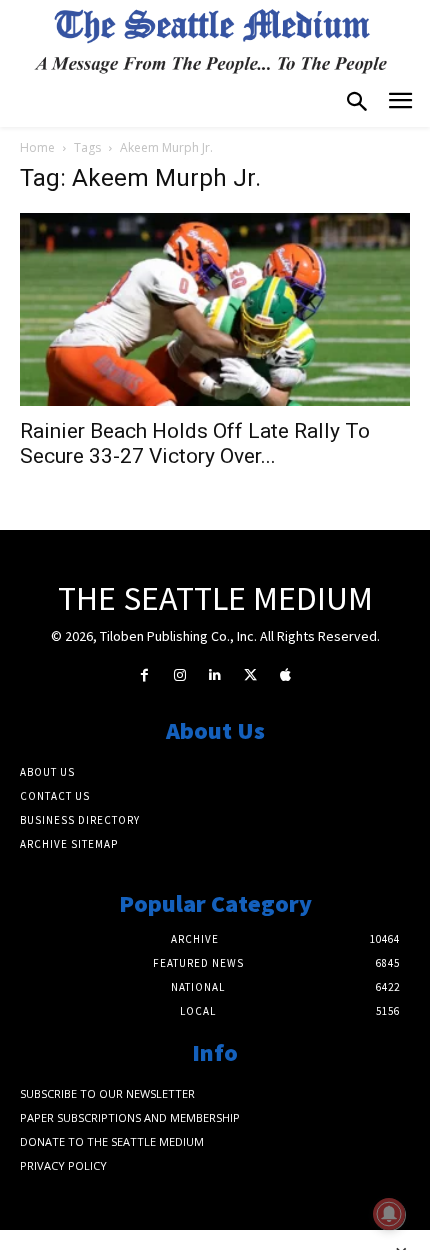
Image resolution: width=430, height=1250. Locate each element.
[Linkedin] (214, 675)
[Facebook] (144, 675)
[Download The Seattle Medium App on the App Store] (285, 675)
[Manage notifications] (389, 1214)
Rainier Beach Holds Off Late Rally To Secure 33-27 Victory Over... (195, 443)
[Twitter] (250, 675)
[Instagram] (179, 675)
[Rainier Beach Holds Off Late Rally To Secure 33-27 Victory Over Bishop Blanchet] (215, 309)
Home (37, 147)
